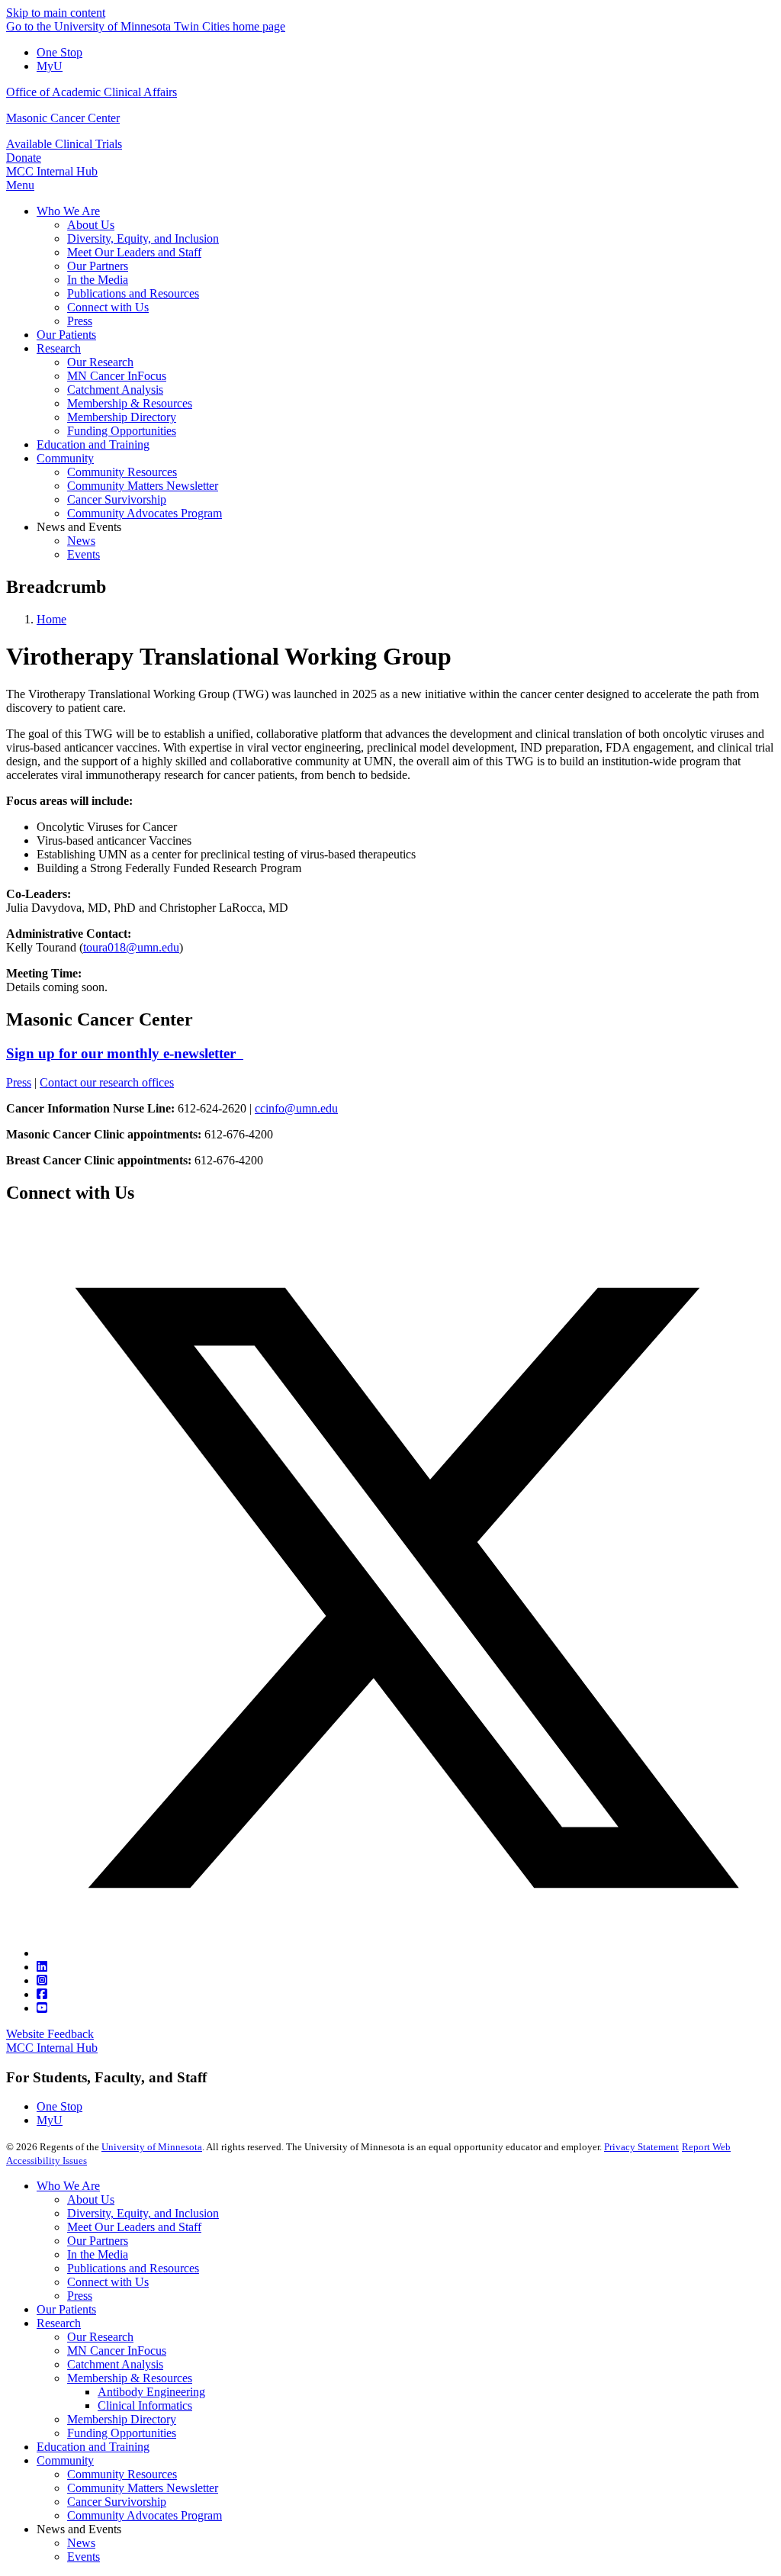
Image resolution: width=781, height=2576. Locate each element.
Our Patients (66, 2309)
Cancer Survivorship (117, 2502)
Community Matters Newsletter (143, 2488)
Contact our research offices (107, 1082)
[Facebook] (42, 1994)
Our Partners (98, 2241)
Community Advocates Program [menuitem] (145, 513)
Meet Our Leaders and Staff (134, 2227)
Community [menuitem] (65, 458)
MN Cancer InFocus (117, 2351)
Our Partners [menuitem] (98, 266)
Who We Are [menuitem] (68, 211)
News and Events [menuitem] (79, 527)
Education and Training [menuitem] (93, 444)
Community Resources (122, 2474)
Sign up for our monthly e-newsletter (125, 1053)
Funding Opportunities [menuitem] (122, 431)
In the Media (98, 2254)
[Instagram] (42, 1980)
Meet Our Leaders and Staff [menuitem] (134, 252)
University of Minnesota (152, 2147)
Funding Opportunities (122, 2433)
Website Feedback (50, 2034)
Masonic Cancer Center (63, 118)
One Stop (59, 52)
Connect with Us (108, 2282)
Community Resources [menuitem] (122, 472)
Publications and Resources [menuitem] (133, 293)
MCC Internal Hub (52, 171)
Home (51, 619)
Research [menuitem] (59, 348)
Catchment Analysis (115, 2364)
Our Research (100, 2337)
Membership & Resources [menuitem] (130, 403)
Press (19, 1082)
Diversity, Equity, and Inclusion (143, 2213)
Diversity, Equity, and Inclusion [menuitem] (143, 238)
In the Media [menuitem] (98, 280)
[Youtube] (42, 2008)
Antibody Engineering (151, 2392)
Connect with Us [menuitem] (108, 307)
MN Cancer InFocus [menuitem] (117, 376)
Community (65, 2460)
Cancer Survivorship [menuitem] (117, 499)
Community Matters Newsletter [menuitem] (143, 486)
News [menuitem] (81, 541)
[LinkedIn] (42, 1967)
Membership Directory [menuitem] (122, 417)
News (81, 2543)
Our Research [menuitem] (100, 362)
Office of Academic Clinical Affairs (92, 92)
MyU (50, 66)
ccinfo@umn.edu (296, 1108)
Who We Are (68, 2186)
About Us (91, 2199)
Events (84, 2557)
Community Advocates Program (145, 2515)
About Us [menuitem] (91, 225)
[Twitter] (406, 1953)
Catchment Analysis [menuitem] (115, 390)
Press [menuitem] (80, 321)
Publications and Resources (133, 2268)
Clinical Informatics (145, 2405)
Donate (24, 158)
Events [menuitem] (84, 554)
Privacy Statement (641, 2147)
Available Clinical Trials (64, 144)
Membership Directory (122, 2419)
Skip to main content (56, 13)
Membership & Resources (130, 2378)
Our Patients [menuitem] (66, 335)
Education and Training (93, 2447)
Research (59, 2323)
